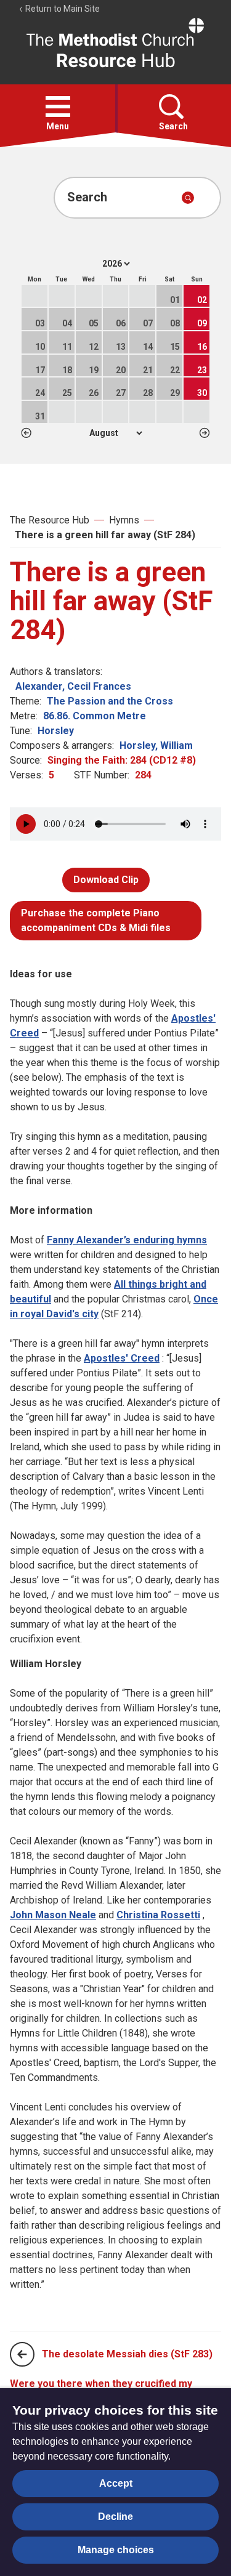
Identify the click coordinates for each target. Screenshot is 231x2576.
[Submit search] (188, 198)
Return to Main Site (62, 9)
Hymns (124, 520)
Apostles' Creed (122, 1358)
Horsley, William (156, 745)
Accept (116, 2483)
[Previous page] (22, 2354)
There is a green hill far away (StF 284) (105, 535)
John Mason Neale (53, 1915)
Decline (115, 2517)
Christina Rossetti (158, 1915)
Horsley (56, 731)
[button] (58, 107)
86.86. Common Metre (95, 716)
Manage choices (116, 2550)
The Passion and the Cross (110, 701)
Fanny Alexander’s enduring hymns (127, 1240)
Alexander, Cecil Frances (73, 686)
